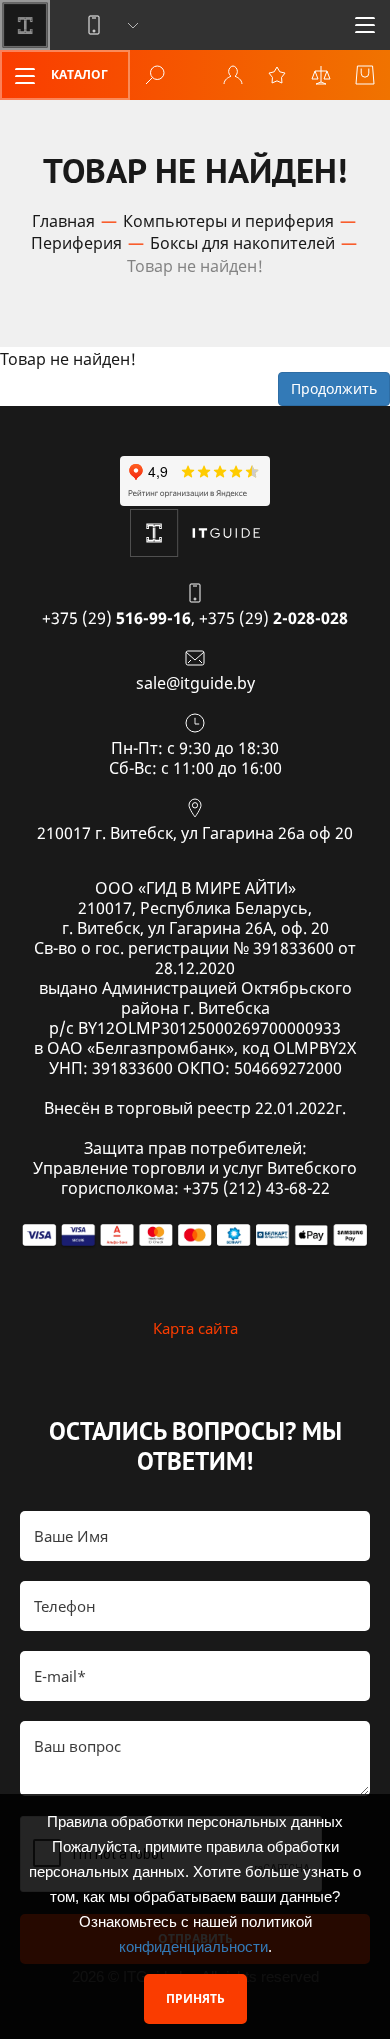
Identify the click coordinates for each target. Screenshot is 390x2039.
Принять (195, 1998)
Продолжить (334, 388)
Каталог (78, 74)
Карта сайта (195, 1328)
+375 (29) (116, 618)
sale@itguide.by (195, 683)
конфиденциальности (193, 1946)
